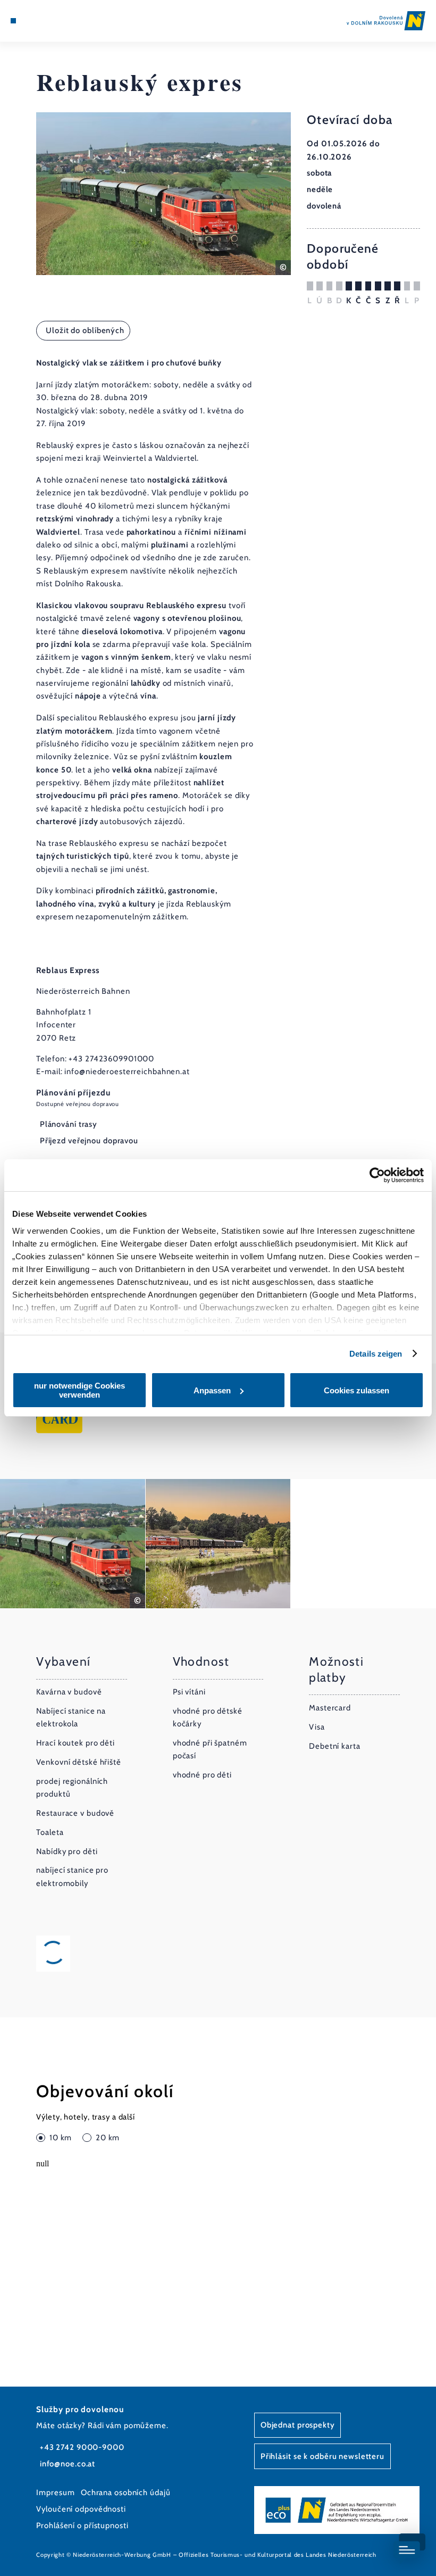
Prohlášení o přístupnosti (82, 2525)
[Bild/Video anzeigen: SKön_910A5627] (218, 1544)
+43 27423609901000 (111, 1059)
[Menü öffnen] (13, 21)
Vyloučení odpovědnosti (81, 2509)
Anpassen (212, 1390)
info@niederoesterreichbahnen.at (127, 1071)
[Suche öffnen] (54, 21)
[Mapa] (33, 21)
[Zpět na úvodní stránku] (386, 20)
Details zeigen (376, 1354)
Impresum (55, 2492)
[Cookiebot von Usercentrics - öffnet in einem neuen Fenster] (377, 1175)
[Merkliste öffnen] (44, 21)
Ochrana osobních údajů (126, 2492)
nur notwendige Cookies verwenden (79, 1390)
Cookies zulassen (357, 1390)
